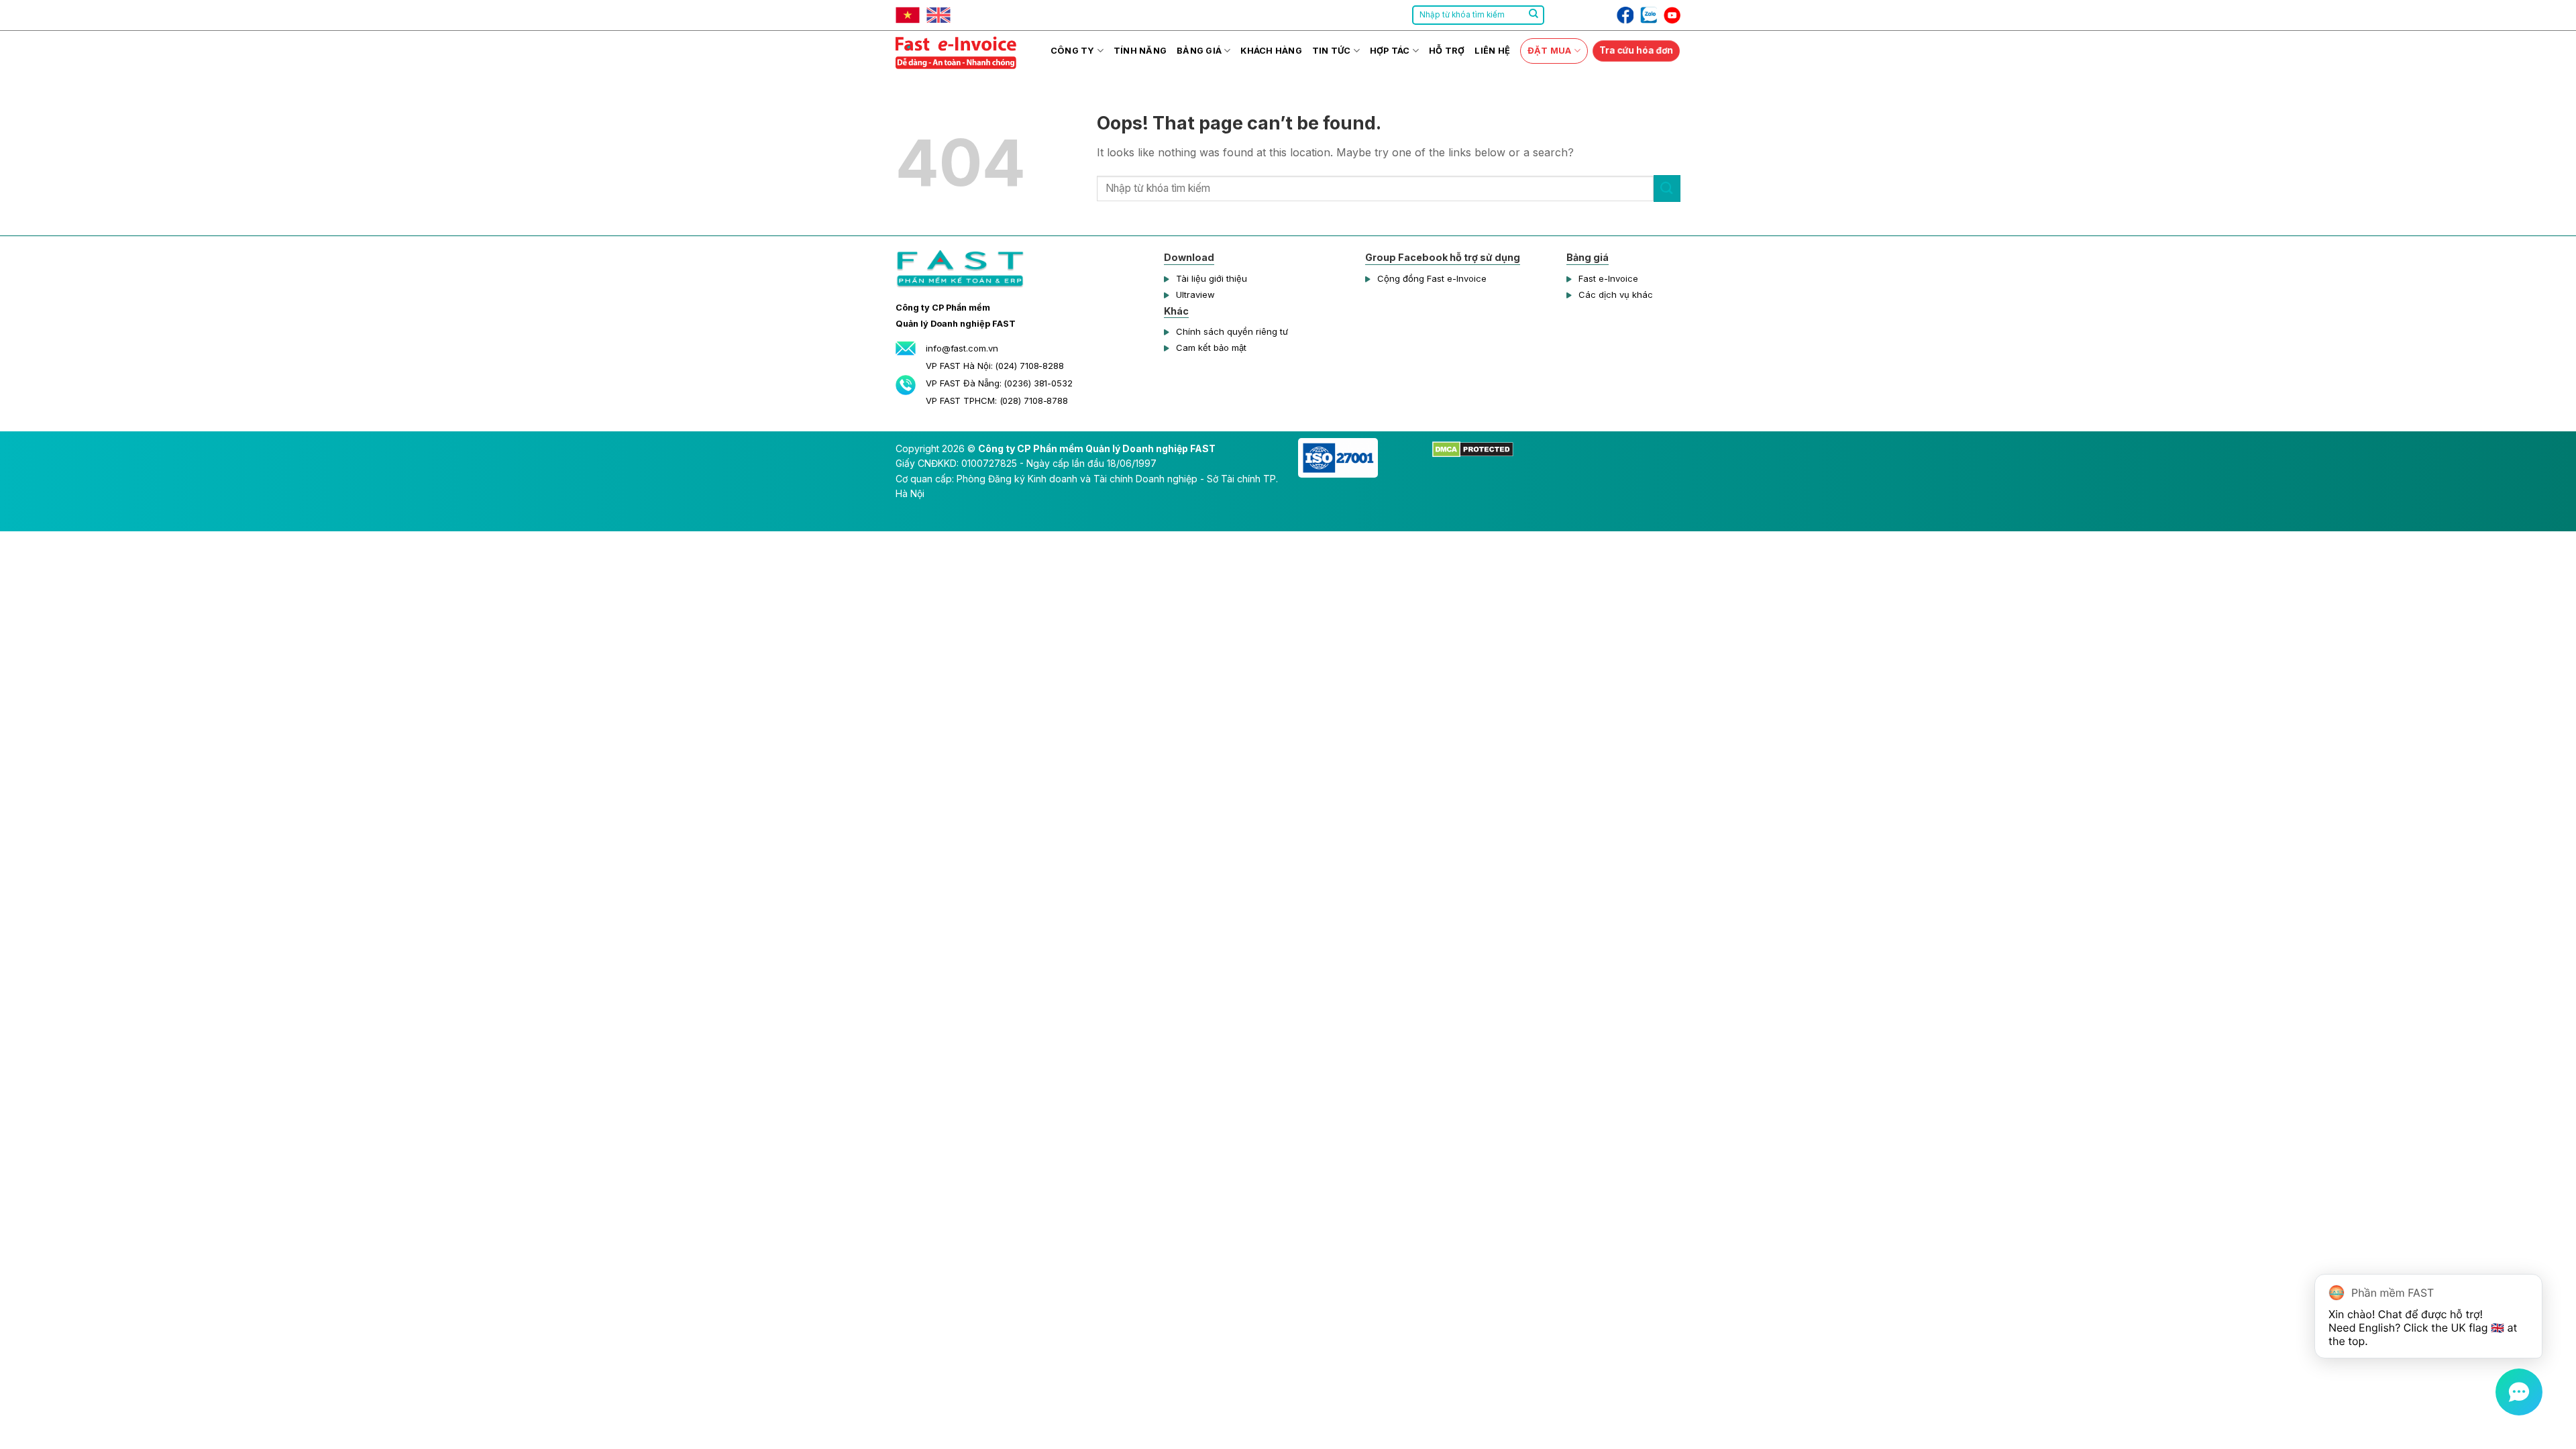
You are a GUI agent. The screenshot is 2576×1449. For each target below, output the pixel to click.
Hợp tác (1390, 51)
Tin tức (1332, 51)
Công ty (1073, 51)
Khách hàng (1271, 51)
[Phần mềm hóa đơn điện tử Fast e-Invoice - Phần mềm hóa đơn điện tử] (963, 51)
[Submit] (1534, 15)
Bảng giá (1199, 51)
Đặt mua (1550, 51)
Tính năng (1140, 51)
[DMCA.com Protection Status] (1473, 448)
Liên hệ (1492, 51)
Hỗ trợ (1447, 51)
